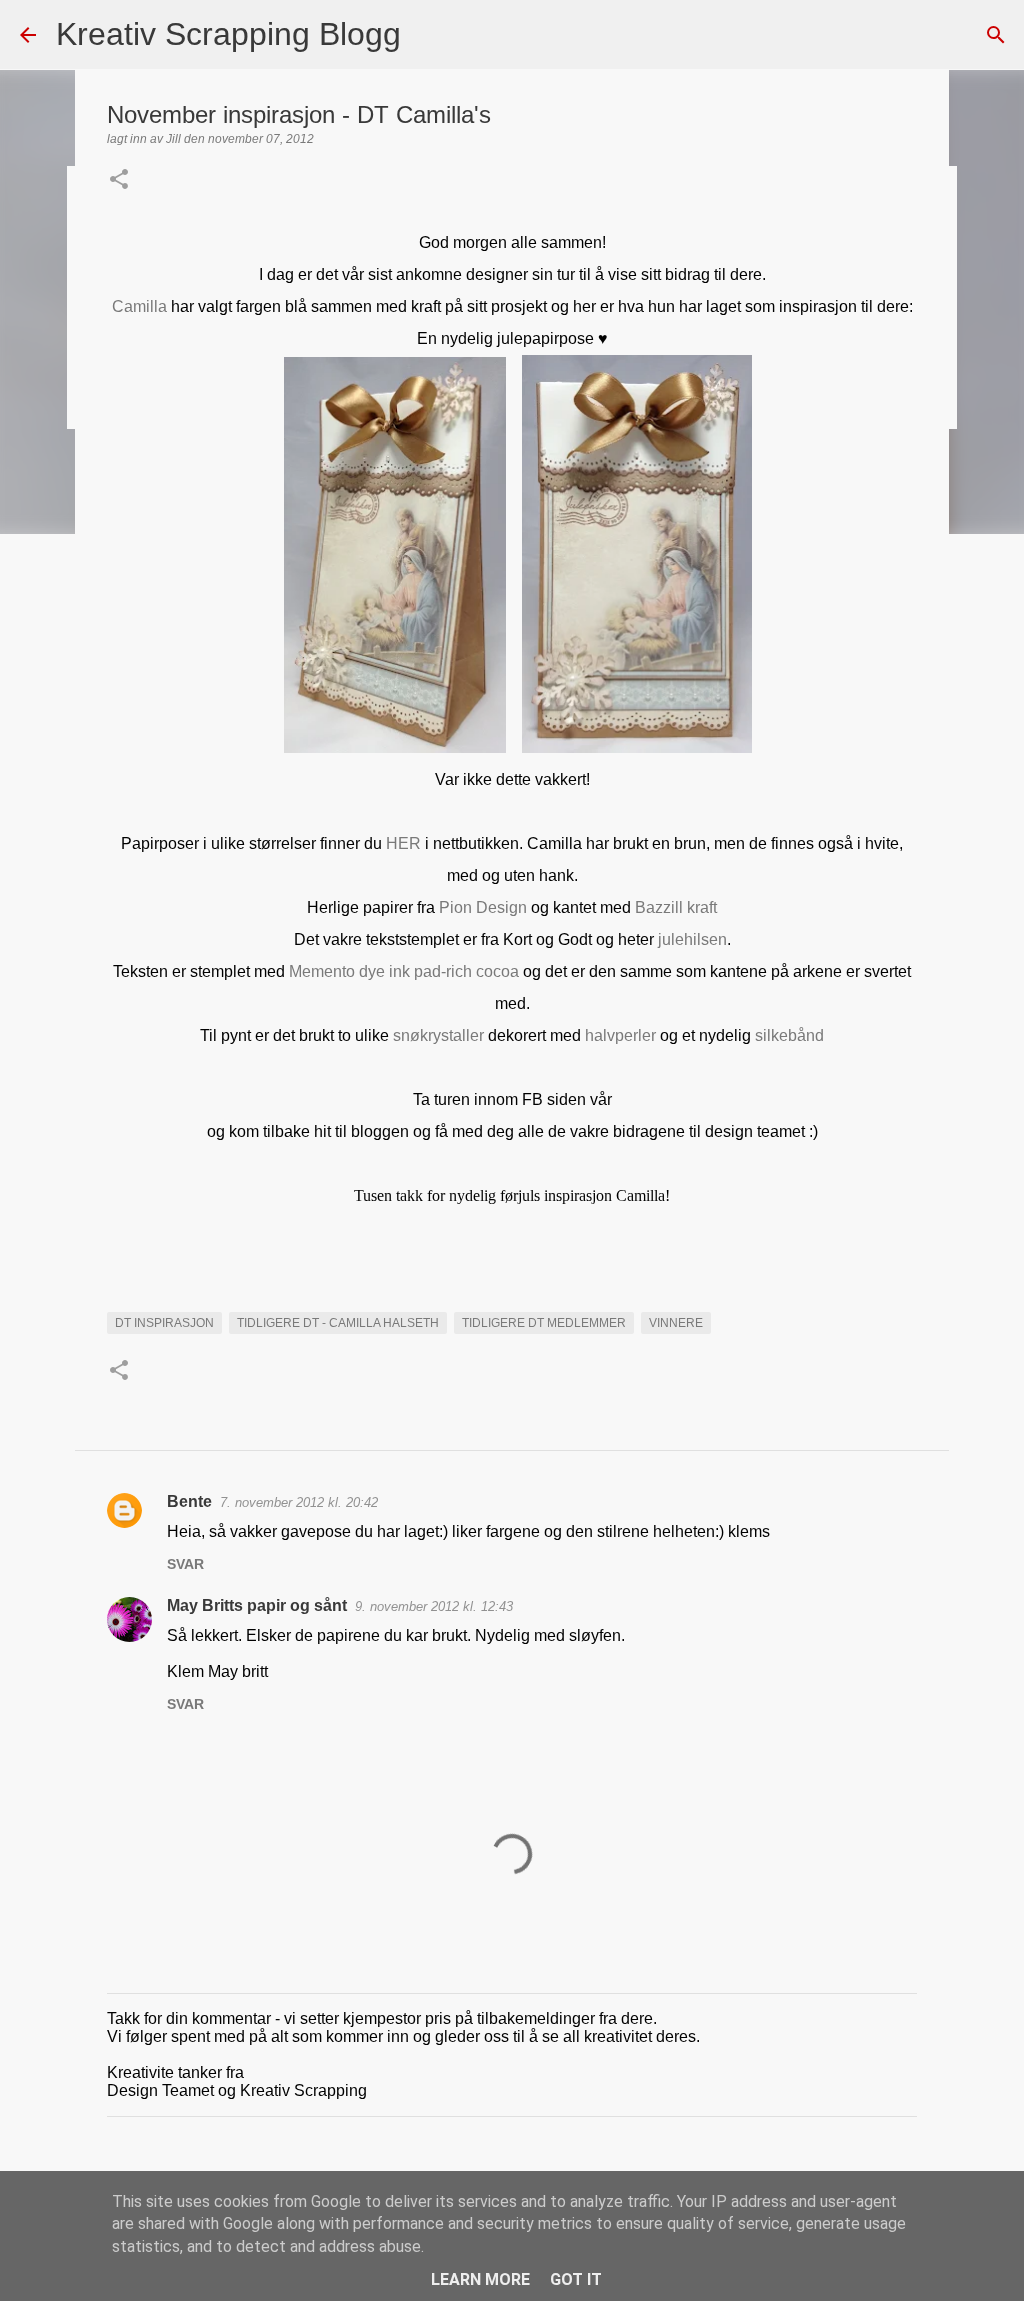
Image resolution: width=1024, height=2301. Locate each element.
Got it (576, 2279)
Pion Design (483, 907)
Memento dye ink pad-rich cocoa (404, 971)
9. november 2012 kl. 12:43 (434, 1606)
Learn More (480, 2279)
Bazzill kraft (676, 907)
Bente (189, 1501)
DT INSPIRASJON (164, 1323)
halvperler (620, 1035)
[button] (119, 181)
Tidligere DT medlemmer (544, 1323)
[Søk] (429, 35)
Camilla (139, 306)
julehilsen (692, 939)
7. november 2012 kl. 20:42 (299, 1502)
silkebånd (789, 1035)
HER (403, 843)
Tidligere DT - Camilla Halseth (338, 1323)
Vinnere (676, 1323)
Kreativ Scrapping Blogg (228, 34)
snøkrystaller (438, 1035)
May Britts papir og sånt (257, 1605)
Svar (185, 1564)
